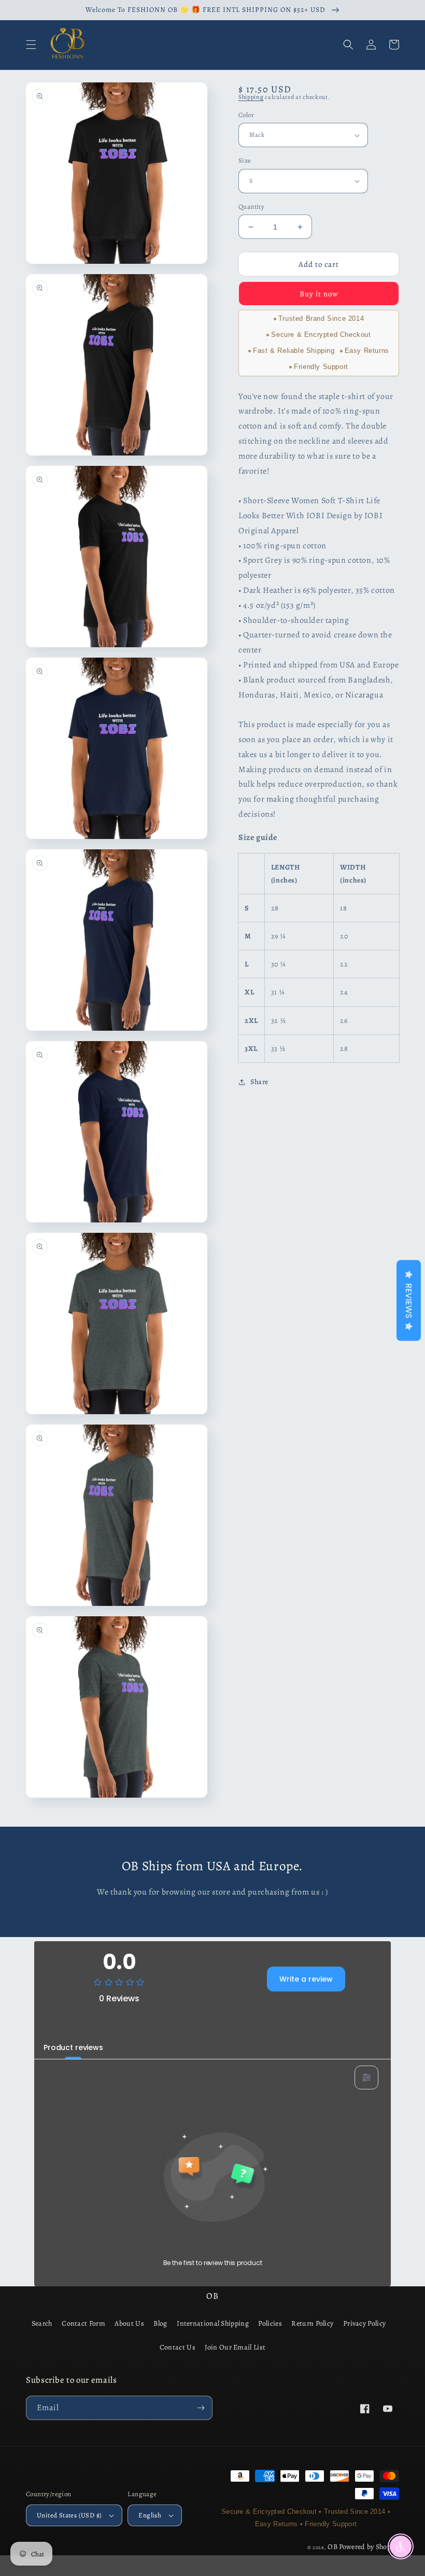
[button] (31, 45)
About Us (129, 2323)
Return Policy (312, 2323)
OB (332, 2547)
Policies (270, 2323)
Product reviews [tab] (73, 2047)
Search (42, 2323)
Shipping (251, 97)
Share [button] (259, 1082)
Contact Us (178, 2347)
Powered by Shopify (369, 2547)
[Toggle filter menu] (366, 2077)
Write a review (306, 1979)
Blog (160, 2323)
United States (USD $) (69, 2515)
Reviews (409, 1300)
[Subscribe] (201, 2408)
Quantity (251, 207)
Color (246, 115)
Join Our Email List (235, 2347)
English (150, 2515)
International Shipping (213, 2323)
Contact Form (83, 2323)
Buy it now (319, 294)
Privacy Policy (364, 2323)
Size (245, 160)
